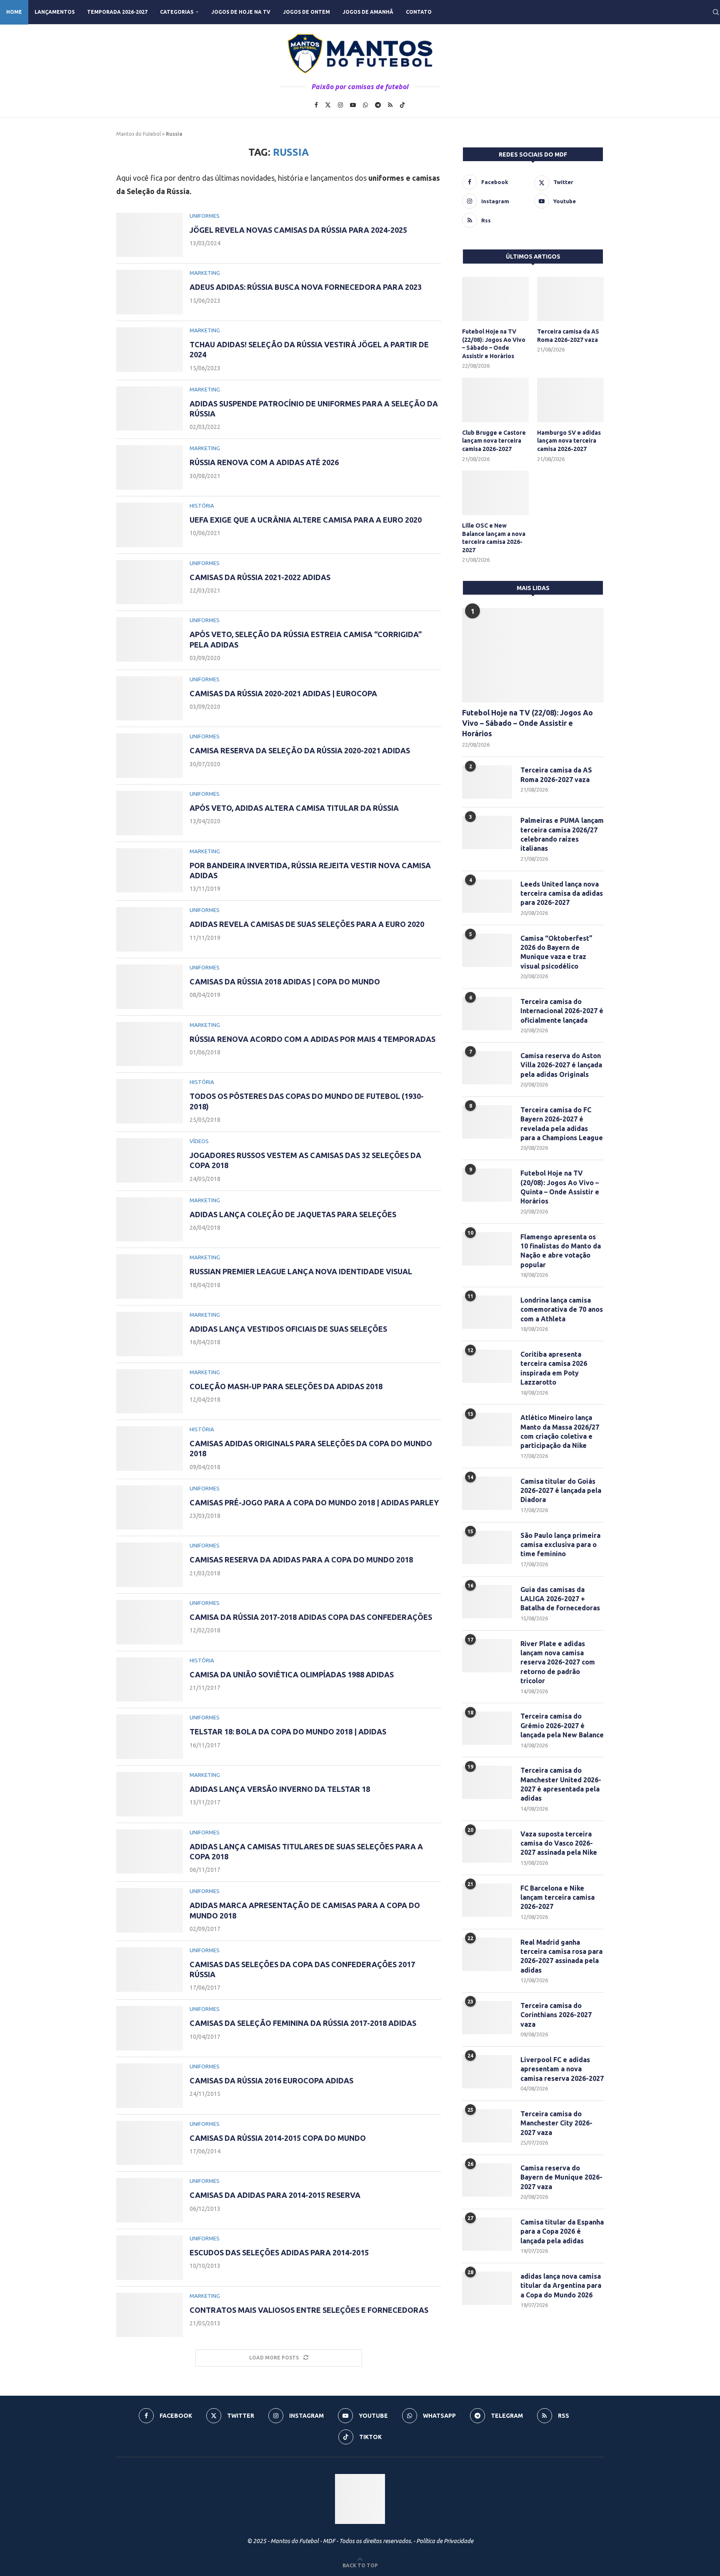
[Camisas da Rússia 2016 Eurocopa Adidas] (150, 2086)
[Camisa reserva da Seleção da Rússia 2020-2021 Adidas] (150, 756)
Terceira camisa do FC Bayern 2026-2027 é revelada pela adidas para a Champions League (562, 1124)
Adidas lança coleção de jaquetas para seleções (293, 1214)
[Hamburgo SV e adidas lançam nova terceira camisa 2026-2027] (570, 400)
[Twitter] (328, 105)
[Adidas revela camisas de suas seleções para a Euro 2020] (150, 929)
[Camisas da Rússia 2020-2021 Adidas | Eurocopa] (150, 699)
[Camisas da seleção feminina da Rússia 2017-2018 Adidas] (150, 2028)
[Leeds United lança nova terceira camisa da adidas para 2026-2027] (487, 896)
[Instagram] (340, 105)
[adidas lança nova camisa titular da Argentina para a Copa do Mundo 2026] (487, 2288)
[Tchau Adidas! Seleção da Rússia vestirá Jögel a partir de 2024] (150, 350)
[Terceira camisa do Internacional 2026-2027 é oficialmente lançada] (487, 1014)
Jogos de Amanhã (368, 12)
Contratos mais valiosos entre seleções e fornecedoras (309, 2310)
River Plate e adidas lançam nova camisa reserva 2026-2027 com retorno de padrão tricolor (558, 1662)
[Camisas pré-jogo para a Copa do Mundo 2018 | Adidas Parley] (150, 1508)
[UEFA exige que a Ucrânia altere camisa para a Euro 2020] (150, 525)
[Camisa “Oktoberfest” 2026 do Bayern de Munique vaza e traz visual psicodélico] (487, 950)
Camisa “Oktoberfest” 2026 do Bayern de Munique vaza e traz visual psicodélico (556, 952)
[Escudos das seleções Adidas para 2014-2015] (150, 2258)
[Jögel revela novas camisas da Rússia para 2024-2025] (150, 235)
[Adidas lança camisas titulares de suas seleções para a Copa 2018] (150, 1852)
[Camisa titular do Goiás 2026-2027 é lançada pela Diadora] (487, 1493)
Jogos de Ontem (306, 12)
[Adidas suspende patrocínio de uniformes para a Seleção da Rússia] (150, 409)
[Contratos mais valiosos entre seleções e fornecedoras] (150, 2315)
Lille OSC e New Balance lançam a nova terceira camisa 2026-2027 (494, 538)
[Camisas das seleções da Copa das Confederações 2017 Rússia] (150, 1969)
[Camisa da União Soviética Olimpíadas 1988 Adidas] (150, 1680)
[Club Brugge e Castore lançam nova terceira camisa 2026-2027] (495, 400)
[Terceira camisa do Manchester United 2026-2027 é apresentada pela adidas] (487, 1782)
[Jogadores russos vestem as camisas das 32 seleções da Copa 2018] (150, 1160)
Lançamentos (55, 12)
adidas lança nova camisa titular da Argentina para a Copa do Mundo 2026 (561, 2286)
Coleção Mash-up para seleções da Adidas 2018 (286, 1386)
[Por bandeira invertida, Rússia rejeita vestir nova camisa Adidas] (150, 871)
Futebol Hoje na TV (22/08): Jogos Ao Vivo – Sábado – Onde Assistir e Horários (494, 344)
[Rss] (390, 105)
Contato (419, 12)
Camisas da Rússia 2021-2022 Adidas (260, 577)
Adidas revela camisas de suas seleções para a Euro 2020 (307, 924)
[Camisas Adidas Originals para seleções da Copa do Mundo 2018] (150, 1449)
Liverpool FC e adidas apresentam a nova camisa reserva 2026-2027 (562, 2069)
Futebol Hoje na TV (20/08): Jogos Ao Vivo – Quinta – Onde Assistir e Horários (560, 1187)
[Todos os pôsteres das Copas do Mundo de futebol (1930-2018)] (150, 1101)
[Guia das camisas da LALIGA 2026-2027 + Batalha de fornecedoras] (487, 1602)
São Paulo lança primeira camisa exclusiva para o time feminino (560, 1545)
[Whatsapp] (365, 105)
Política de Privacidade (445, 2541)
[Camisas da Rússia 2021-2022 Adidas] (150, 582)
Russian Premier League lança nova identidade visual (301, 1271)
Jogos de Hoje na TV (241, 12)
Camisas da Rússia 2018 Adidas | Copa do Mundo (285, 982)
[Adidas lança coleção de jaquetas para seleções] (150, 1219)
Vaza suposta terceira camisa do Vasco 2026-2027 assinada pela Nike (559, 1843)
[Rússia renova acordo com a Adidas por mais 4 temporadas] (150, 1044)
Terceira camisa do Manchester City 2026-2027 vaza (556, 2123)
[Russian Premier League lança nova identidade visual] (150, 1277)
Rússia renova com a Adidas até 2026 (264, 462)
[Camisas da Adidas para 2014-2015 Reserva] (150, 2200)
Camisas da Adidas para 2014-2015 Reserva (275, 2195)
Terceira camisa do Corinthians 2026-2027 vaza (556, 2015)
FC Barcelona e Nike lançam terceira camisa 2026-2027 (557, 1897)
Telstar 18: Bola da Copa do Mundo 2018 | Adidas (288, 1731)
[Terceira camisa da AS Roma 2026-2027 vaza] (570, 299)
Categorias (177, 12)
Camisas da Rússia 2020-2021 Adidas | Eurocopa (283, 693)
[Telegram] (378, 105)
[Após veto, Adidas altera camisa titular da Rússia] (150, 813)
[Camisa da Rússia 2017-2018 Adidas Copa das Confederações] (150, 1622)
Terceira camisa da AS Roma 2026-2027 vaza (568, 336)
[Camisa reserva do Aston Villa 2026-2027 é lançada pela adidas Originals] (487, 1068)
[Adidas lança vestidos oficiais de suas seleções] (150, 1334)
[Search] (716, 12)
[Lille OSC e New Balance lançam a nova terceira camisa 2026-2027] (495, 493)
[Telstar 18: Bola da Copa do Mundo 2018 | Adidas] (150, 1737)
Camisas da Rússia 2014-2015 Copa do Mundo (278, 2138)
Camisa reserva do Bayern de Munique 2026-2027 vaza (561, 2177)
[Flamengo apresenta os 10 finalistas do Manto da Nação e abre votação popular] (487, 1249)
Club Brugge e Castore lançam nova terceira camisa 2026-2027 (494, 441)
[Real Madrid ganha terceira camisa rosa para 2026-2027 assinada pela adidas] (487, 1954)
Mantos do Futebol (139, 134)
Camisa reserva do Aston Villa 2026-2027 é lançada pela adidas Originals (561, 1065)
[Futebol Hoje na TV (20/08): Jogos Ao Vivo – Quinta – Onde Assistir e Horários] (487, 1185)
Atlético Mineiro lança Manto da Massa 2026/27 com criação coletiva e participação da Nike (560, 1431)
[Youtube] (353, 105)
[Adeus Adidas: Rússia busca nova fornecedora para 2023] (150, 292)
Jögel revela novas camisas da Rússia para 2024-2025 (298, 230)
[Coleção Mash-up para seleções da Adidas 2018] (150, 1391)
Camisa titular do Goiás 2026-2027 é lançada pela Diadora (561, 1491)
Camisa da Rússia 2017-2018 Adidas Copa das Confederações (311, 1617)
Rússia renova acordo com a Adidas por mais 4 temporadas (312, 1039)
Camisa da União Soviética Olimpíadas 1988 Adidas (292, 1674)
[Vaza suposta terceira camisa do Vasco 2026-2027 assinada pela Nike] (487, 1846)
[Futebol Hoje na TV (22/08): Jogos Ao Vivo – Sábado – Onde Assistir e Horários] (495, 299)
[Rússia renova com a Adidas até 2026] (150, 467)
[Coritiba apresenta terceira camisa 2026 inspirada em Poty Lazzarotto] (487, 1366)
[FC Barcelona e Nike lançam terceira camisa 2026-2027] (487, 1900)
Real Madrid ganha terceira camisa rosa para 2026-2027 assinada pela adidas (561, 1956)
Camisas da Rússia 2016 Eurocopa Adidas (271, 2080)
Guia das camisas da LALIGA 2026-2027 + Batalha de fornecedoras (560, 1599)
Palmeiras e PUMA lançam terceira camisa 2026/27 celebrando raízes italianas (562, 834)
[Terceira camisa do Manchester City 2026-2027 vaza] (487, 2126)
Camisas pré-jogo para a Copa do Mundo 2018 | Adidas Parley (314, 1502)
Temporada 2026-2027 (117, 12)
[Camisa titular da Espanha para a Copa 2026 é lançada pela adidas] (487, 2234)
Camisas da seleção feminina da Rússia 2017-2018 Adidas (303, 2023)
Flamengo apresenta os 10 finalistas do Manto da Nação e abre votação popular (561, 1251)
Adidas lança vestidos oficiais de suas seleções (288, 1329)
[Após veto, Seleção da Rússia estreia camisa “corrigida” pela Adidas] (150, 639)
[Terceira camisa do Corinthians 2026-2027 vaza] (487, 2018)
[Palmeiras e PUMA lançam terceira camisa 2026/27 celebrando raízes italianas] (487, 832)
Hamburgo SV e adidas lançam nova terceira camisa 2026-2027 (569, 441)
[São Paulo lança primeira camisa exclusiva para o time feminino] (487, 1547)
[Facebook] (316, 105)
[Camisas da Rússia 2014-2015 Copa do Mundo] (150, 2143)
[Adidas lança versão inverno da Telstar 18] (150, 1794)
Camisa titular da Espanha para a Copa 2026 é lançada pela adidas (562, 2231)
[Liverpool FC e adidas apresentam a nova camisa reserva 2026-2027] (487, 2072)
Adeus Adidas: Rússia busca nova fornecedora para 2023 (306, 287)
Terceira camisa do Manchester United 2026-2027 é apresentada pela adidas (561, 1784)
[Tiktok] (402, 105)
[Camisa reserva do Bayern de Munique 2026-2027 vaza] (487, 2180)
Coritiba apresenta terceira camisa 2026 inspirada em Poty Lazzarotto (554, 1368)
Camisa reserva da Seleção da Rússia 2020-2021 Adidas (300, 750)
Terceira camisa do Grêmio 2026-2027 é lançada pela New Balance (562, 1725)
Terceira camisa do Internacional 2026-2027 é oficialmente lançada (562, 1011)
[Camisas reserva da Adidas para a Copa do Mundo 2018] (150, 1565)
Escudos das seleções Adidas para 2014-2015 (279, 2252)
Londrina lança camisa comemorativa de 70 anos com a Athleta (562, 1309)
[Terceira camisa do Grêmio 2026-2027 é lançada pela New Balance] (487, 1728)
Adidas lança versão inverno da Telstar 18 (280, 1789)
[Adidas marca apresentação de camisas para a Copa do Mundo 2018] (150, 1910)
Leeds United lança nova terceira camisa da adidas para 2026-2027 (562, 893)
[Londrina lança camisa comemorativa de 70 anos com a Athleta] (487, 1312)
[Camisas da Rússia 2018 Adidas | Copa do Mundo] (150, 987)
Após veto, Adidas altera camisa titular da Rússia (294, 808)
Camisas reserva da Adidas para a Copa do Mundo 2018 (301, 1560)
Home (14, 12)
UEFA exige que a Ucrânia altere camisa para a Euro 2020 (306, 520)
